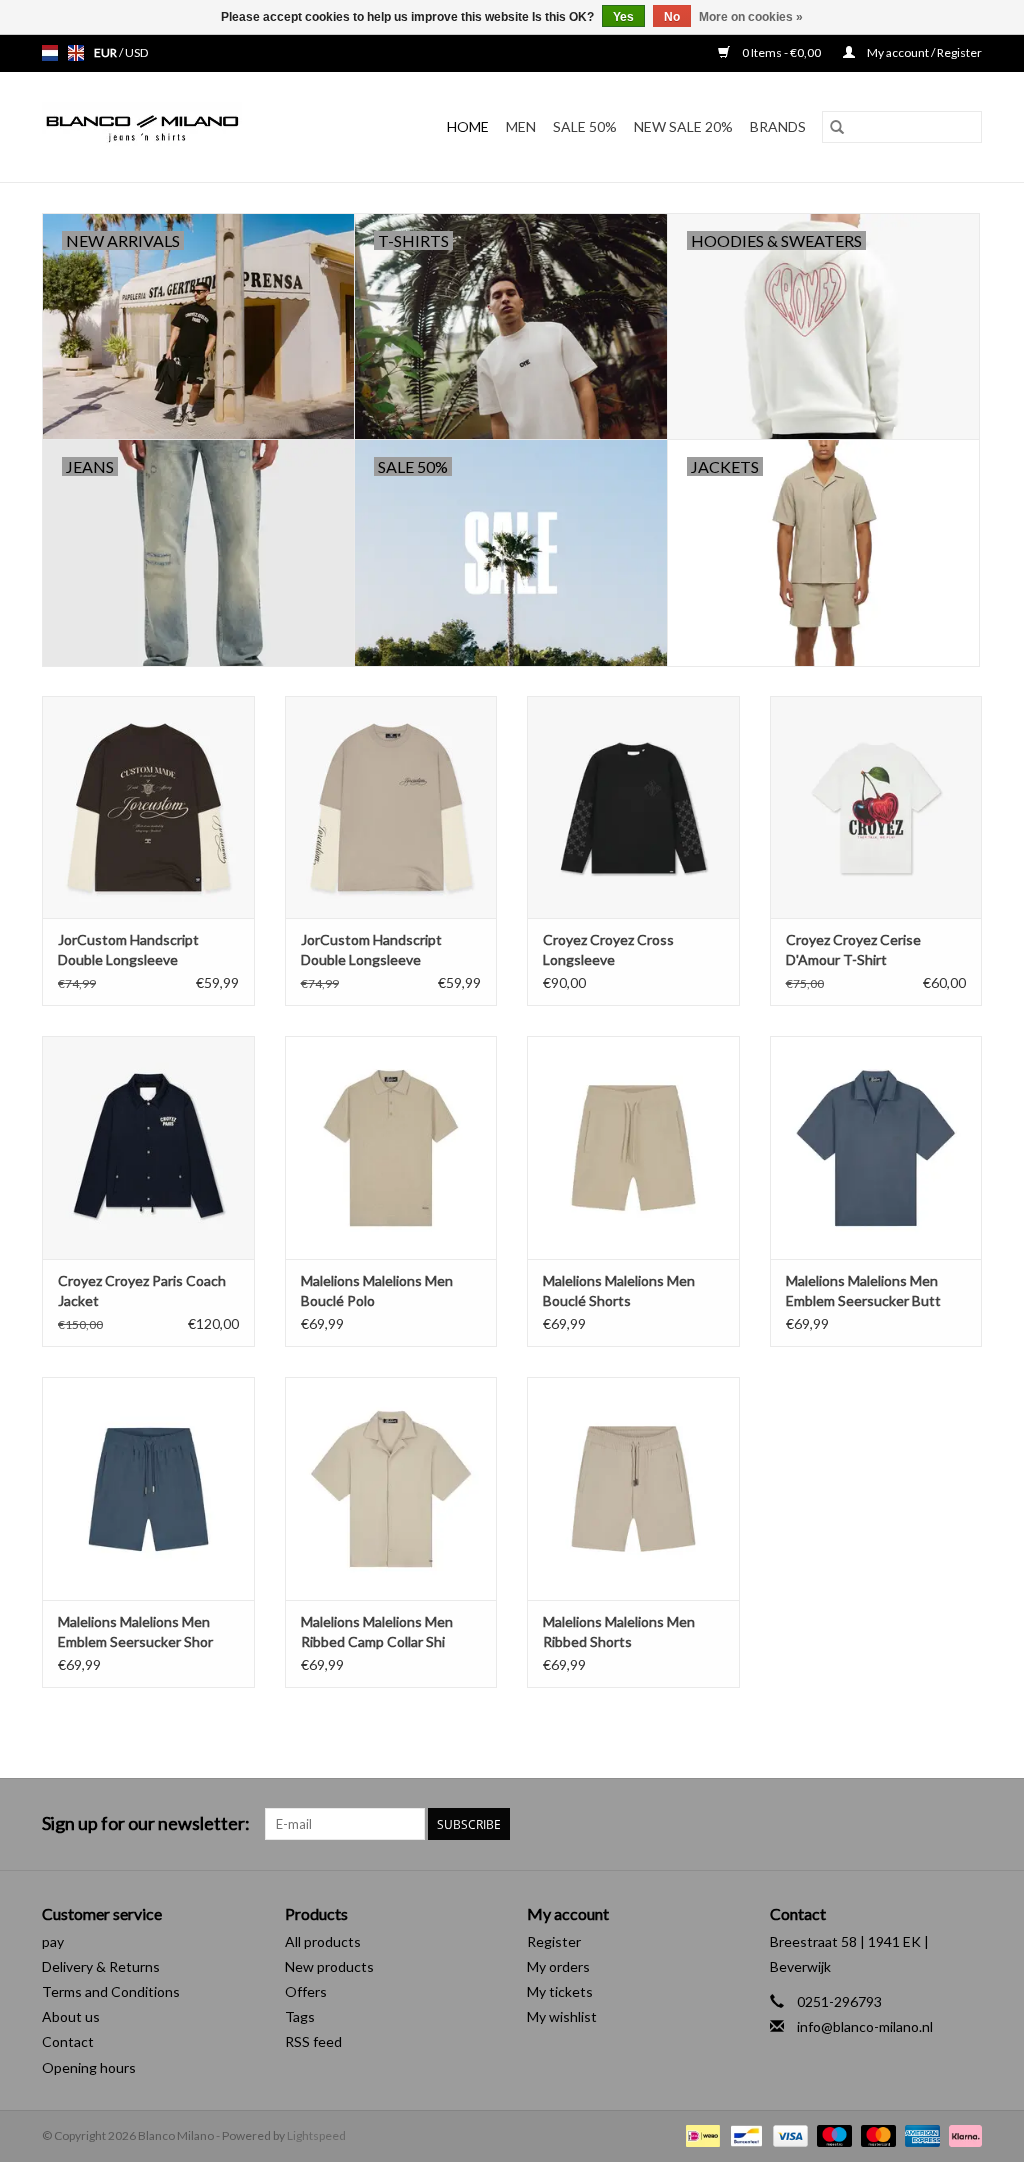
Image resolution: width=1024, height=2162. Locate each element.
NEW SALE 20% (683, 126)
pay (53, 1941)
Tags (300, 2016)
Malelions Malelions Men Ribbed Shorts (619, 1631)
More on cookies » (751, 17)
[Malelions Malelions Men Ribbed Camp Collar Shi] (391, 1488)
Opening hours (89, 2067)
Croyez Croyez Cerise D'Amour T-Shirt (853, 949)
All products (323, 1941)
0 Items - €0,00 (781, 52)
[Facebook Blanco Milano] (931, 1824)
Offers (306, 1991)
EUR (106, 52)
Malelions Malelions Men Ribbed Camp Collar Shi (377, 1631)
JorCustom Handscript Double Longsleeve (128, 949)
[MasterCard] (876, 2134)
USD (136, 52)
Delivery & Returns (101, 1966)
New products (329, 1966)
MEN (521, 126)
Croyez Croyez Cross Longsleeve (608, 949)
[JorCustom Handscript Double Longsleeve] (148, 807)
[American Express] (920, 2134)
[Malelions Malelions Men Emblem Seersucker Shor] (148, 1488)
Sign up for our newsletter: (146, 1823)
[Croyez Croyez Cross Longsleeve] (633, 807)
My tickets (560, 1991)
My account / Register (923, 52)
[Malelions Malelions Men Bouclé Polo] (391, 1147)
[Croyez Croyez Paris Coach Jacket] (148, 1147)
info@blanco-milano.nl (865, 2026)
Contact (68, 2041)
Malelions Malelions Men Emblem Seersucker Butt (863, 1290)
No (672, 17)
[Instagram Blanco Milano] (966, 1824)
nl (50, 53)
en (76, 53)
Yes (623, 17)
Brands (778, 126)
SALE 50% (585, 126)
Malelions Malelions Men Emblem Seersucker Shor (135, 1631)
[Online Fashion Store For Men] (169, 127)
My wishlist (562, 2016)
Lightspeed (316, 2135)
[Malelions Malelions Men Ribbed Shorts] (633, 1488)
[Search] (837, 127)
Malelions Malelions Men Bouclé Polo (377, 1290)
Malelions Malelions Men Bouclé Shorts (619, 1290)
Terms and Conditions (111, 1991)
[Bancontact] (743, 2134)
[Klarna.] (962, 2134)
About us (71, 2016)
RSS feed (313, 2041)
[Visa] (788, 2134)
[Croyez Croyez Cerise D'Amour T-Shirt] (876, 807)
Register (554, 1941)
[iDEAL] (700, 2134)
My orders (558, 1966)
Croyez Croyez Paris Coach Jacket (142, 1290)
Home (468, 126)
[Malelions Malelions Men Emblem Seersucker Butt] (876, 1147)
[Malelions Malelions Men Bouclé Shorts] (633, 1147)
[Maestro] (832, 2134)
